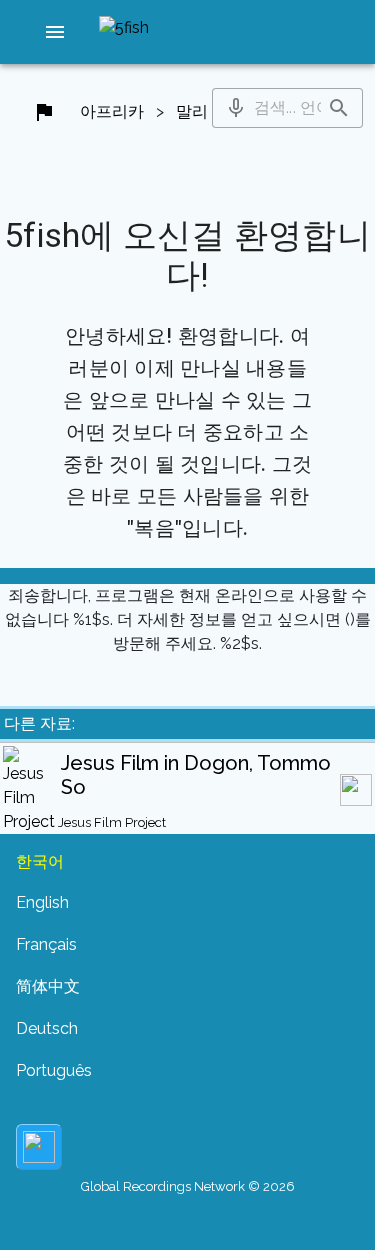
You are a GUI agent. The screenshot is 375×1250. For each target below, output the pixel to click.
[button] (55, 32)
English (42, 902)
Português (54, 1070)
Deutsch (47, 1028)
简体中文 (48, 986)
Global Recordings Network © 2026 (188, 1186)
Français (46, 944)
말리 (192, 111)
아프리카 (112, 111)
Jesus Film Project (112, 822)
